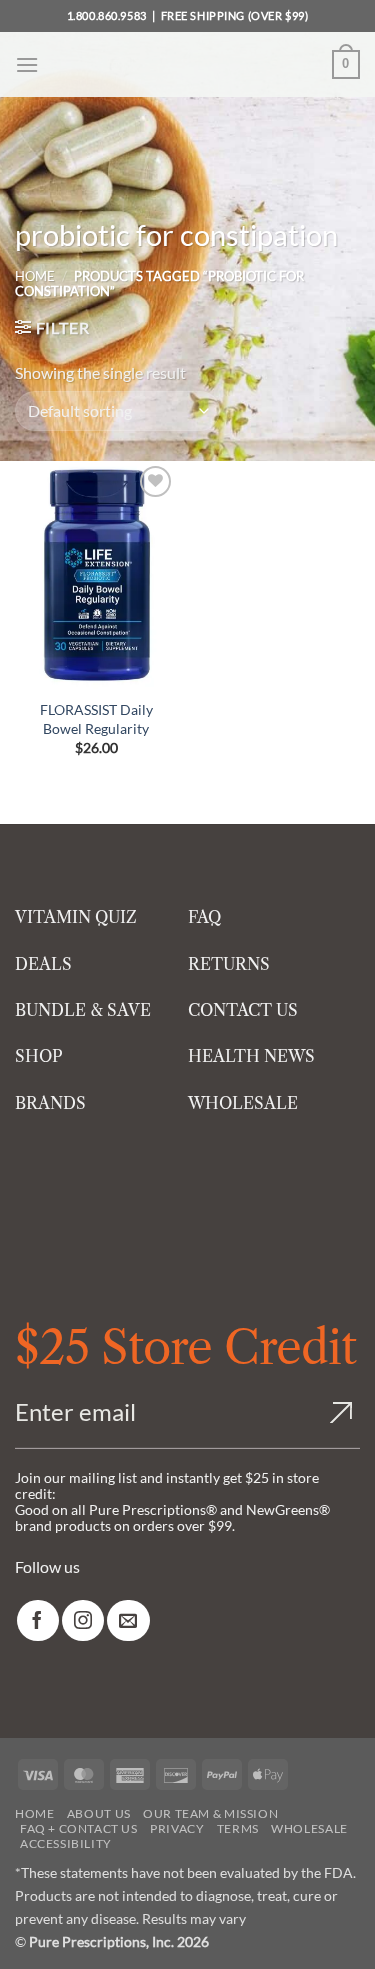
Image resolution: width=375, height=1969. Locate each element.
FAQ (204, 917)
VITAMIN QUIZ (76, 917)
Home (35, 276)
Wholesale (309, 1828)
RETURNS (229, 964)
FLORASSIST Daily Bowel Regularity (96, 719)
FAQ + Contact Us (79, 1828)
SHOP (39, 1056)
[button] (27, 64)
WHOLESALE (243, 1103)
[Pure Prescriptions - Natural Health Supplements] (188, 64)
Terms (238, 1828)
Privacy (177, 1828)
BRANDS (50, 1103)
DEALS (43, 964)
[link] (38, 1620)
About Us (99, 1813)
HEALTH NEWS (251, 1056)
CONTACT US (243, 1010)
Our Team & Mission (210, 1813)
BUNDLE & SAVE (83, 1010)
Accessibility (66, 1843)
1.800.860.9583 (107, 15)
